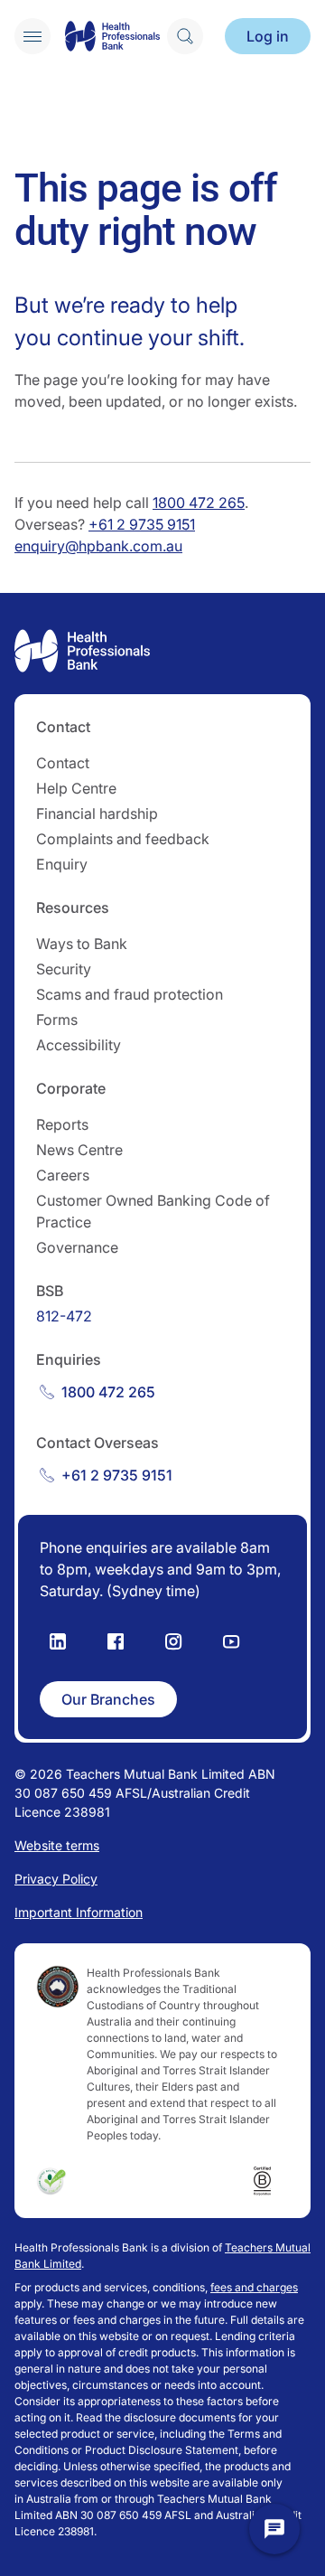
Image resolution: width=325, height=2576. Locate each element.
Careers (63, 1175)
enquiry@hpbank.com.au (98, 546)
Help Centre (76, 788)
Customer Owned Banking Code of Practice (153, 1211)
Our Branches (108, 1699)
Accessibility (79, 1045)
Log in (268, 36)
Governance (77, 1247)
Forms (57, 1020)
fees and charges (254, 2287)
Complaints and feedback (123, 839)
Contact (63, 763)
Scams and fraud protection (130, 994)
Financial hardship (97, 813)
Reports (62, 1124)
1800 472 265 (199, 503)
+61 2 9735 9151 (142, 524)
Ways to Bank (82, 944)
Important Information (79, 1912)
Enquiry (62, 864)
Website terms (57, 1845)
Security (64, 969)
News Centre (79, 1150)
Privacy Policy (56, 1879)
